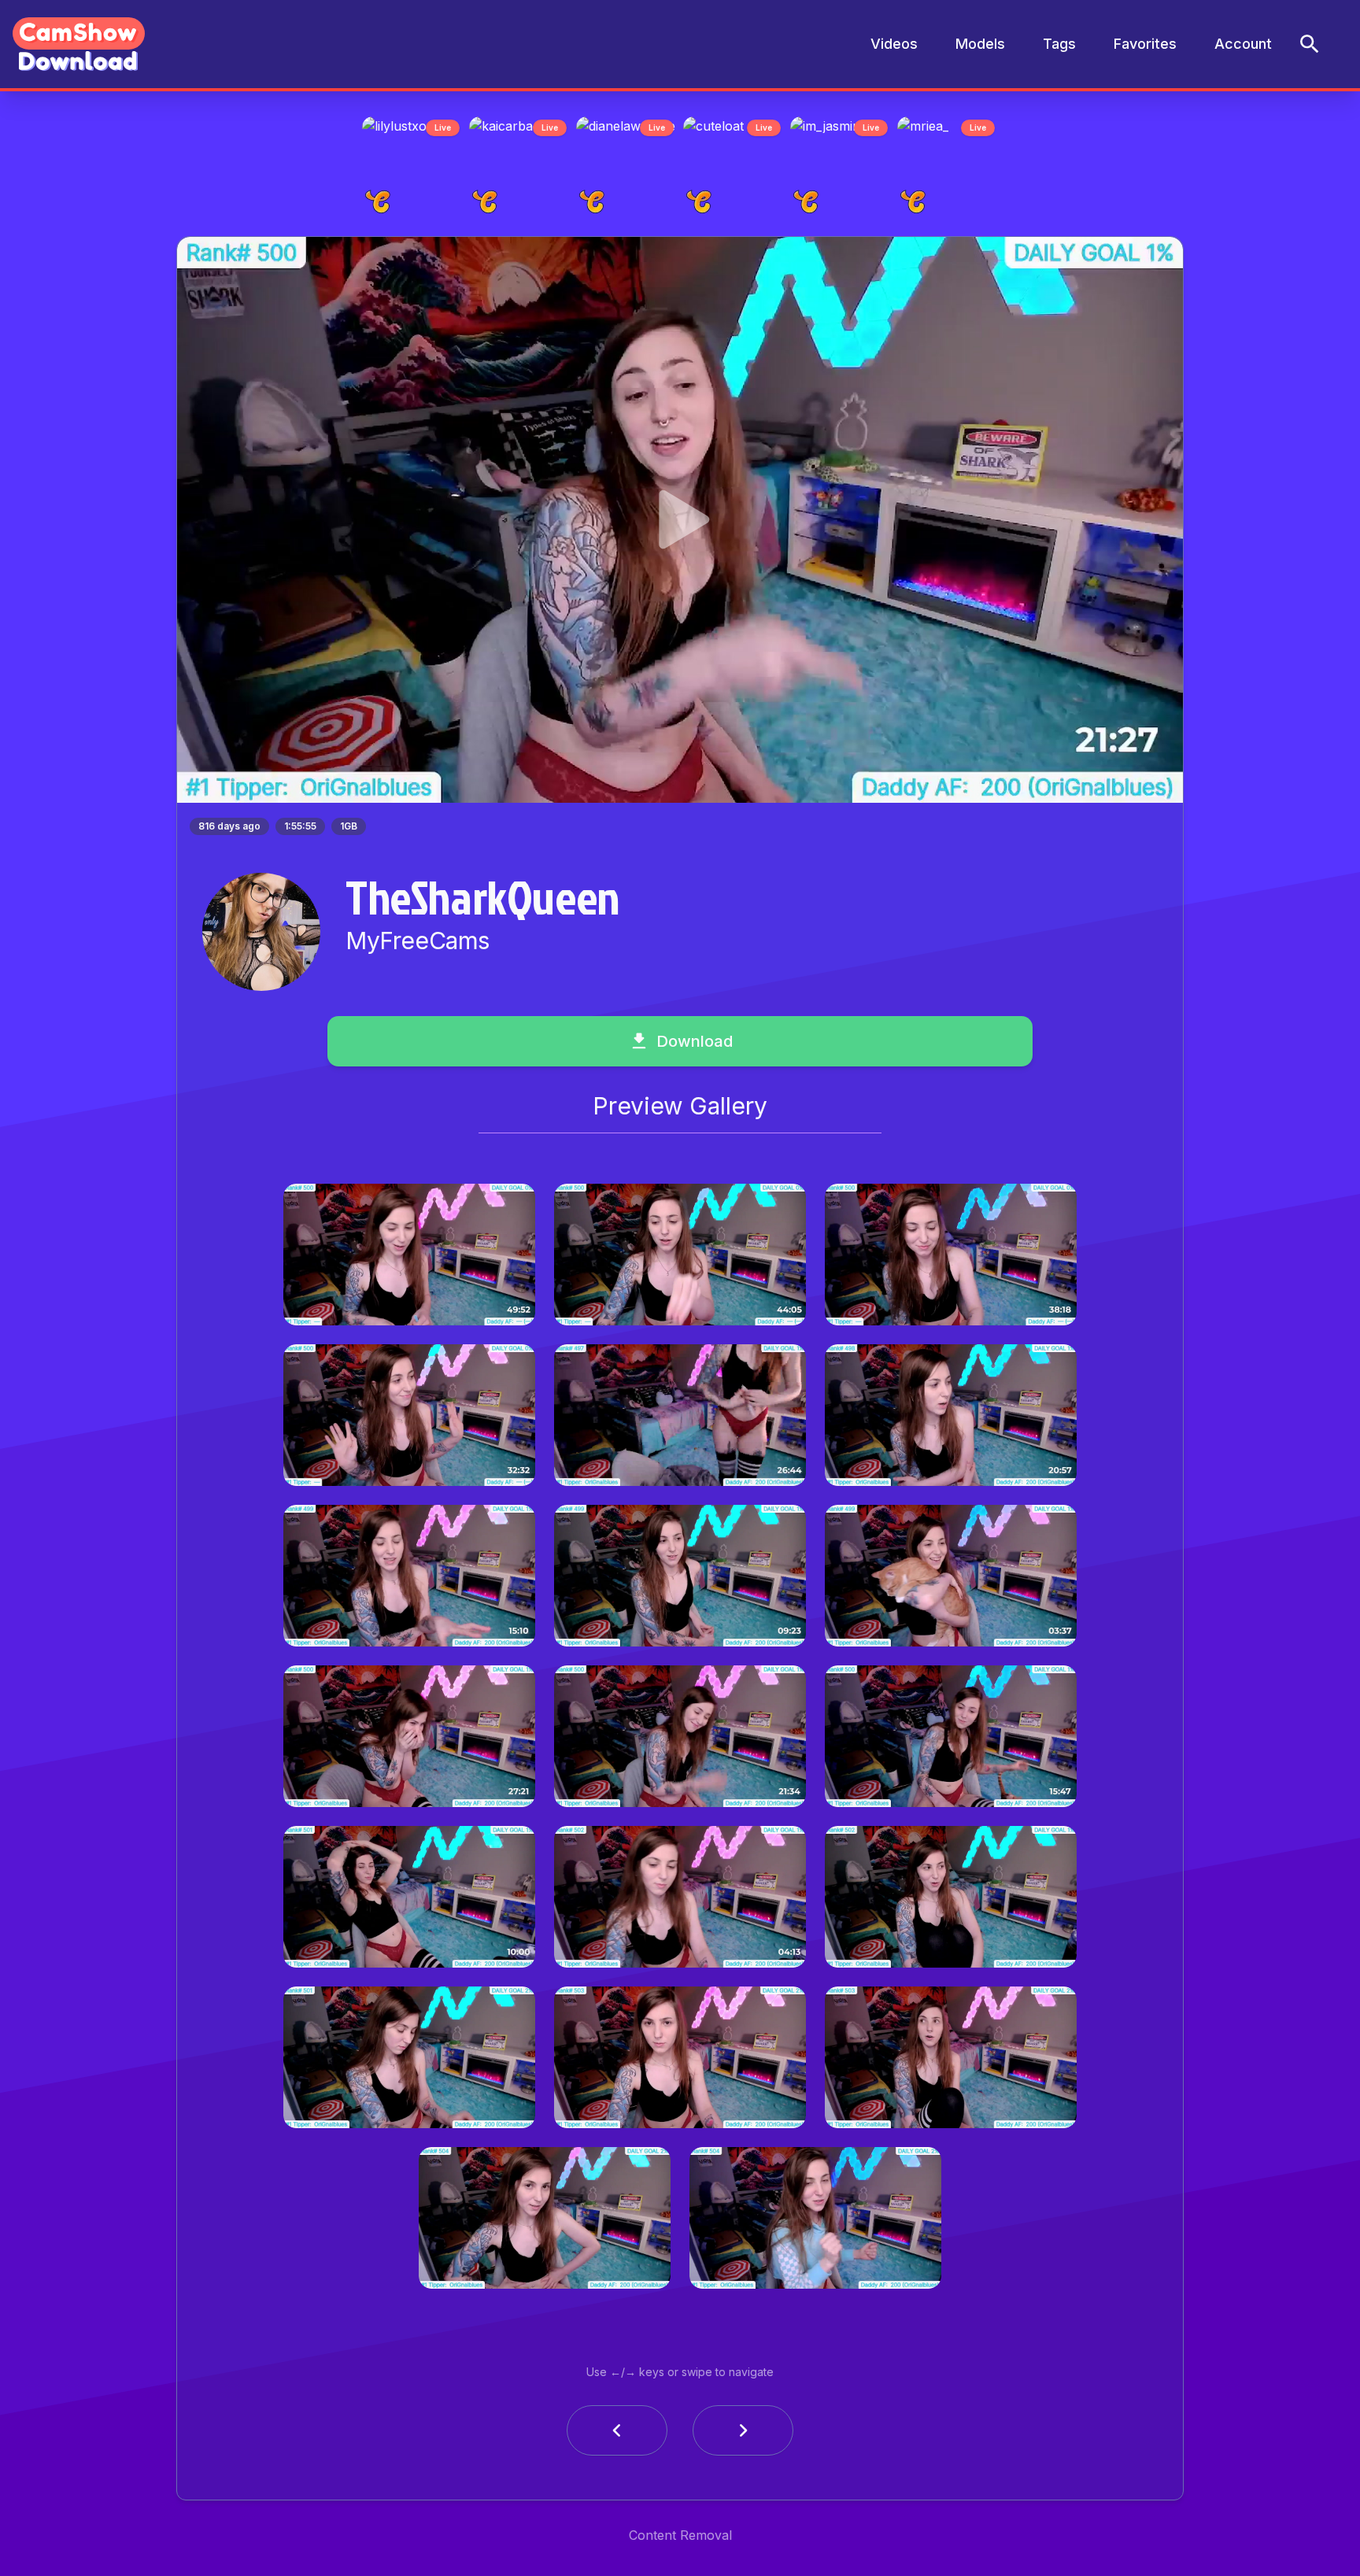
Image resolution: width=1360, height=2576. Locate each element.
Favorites (1145, 44)
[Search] (1310, 44)
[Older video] (617, 2435)
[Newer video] (743, 2435)
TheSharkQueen (482, 901)
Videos (894, 44)
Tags (1059, 44)
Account (1243, 44)
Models (980, 44)
